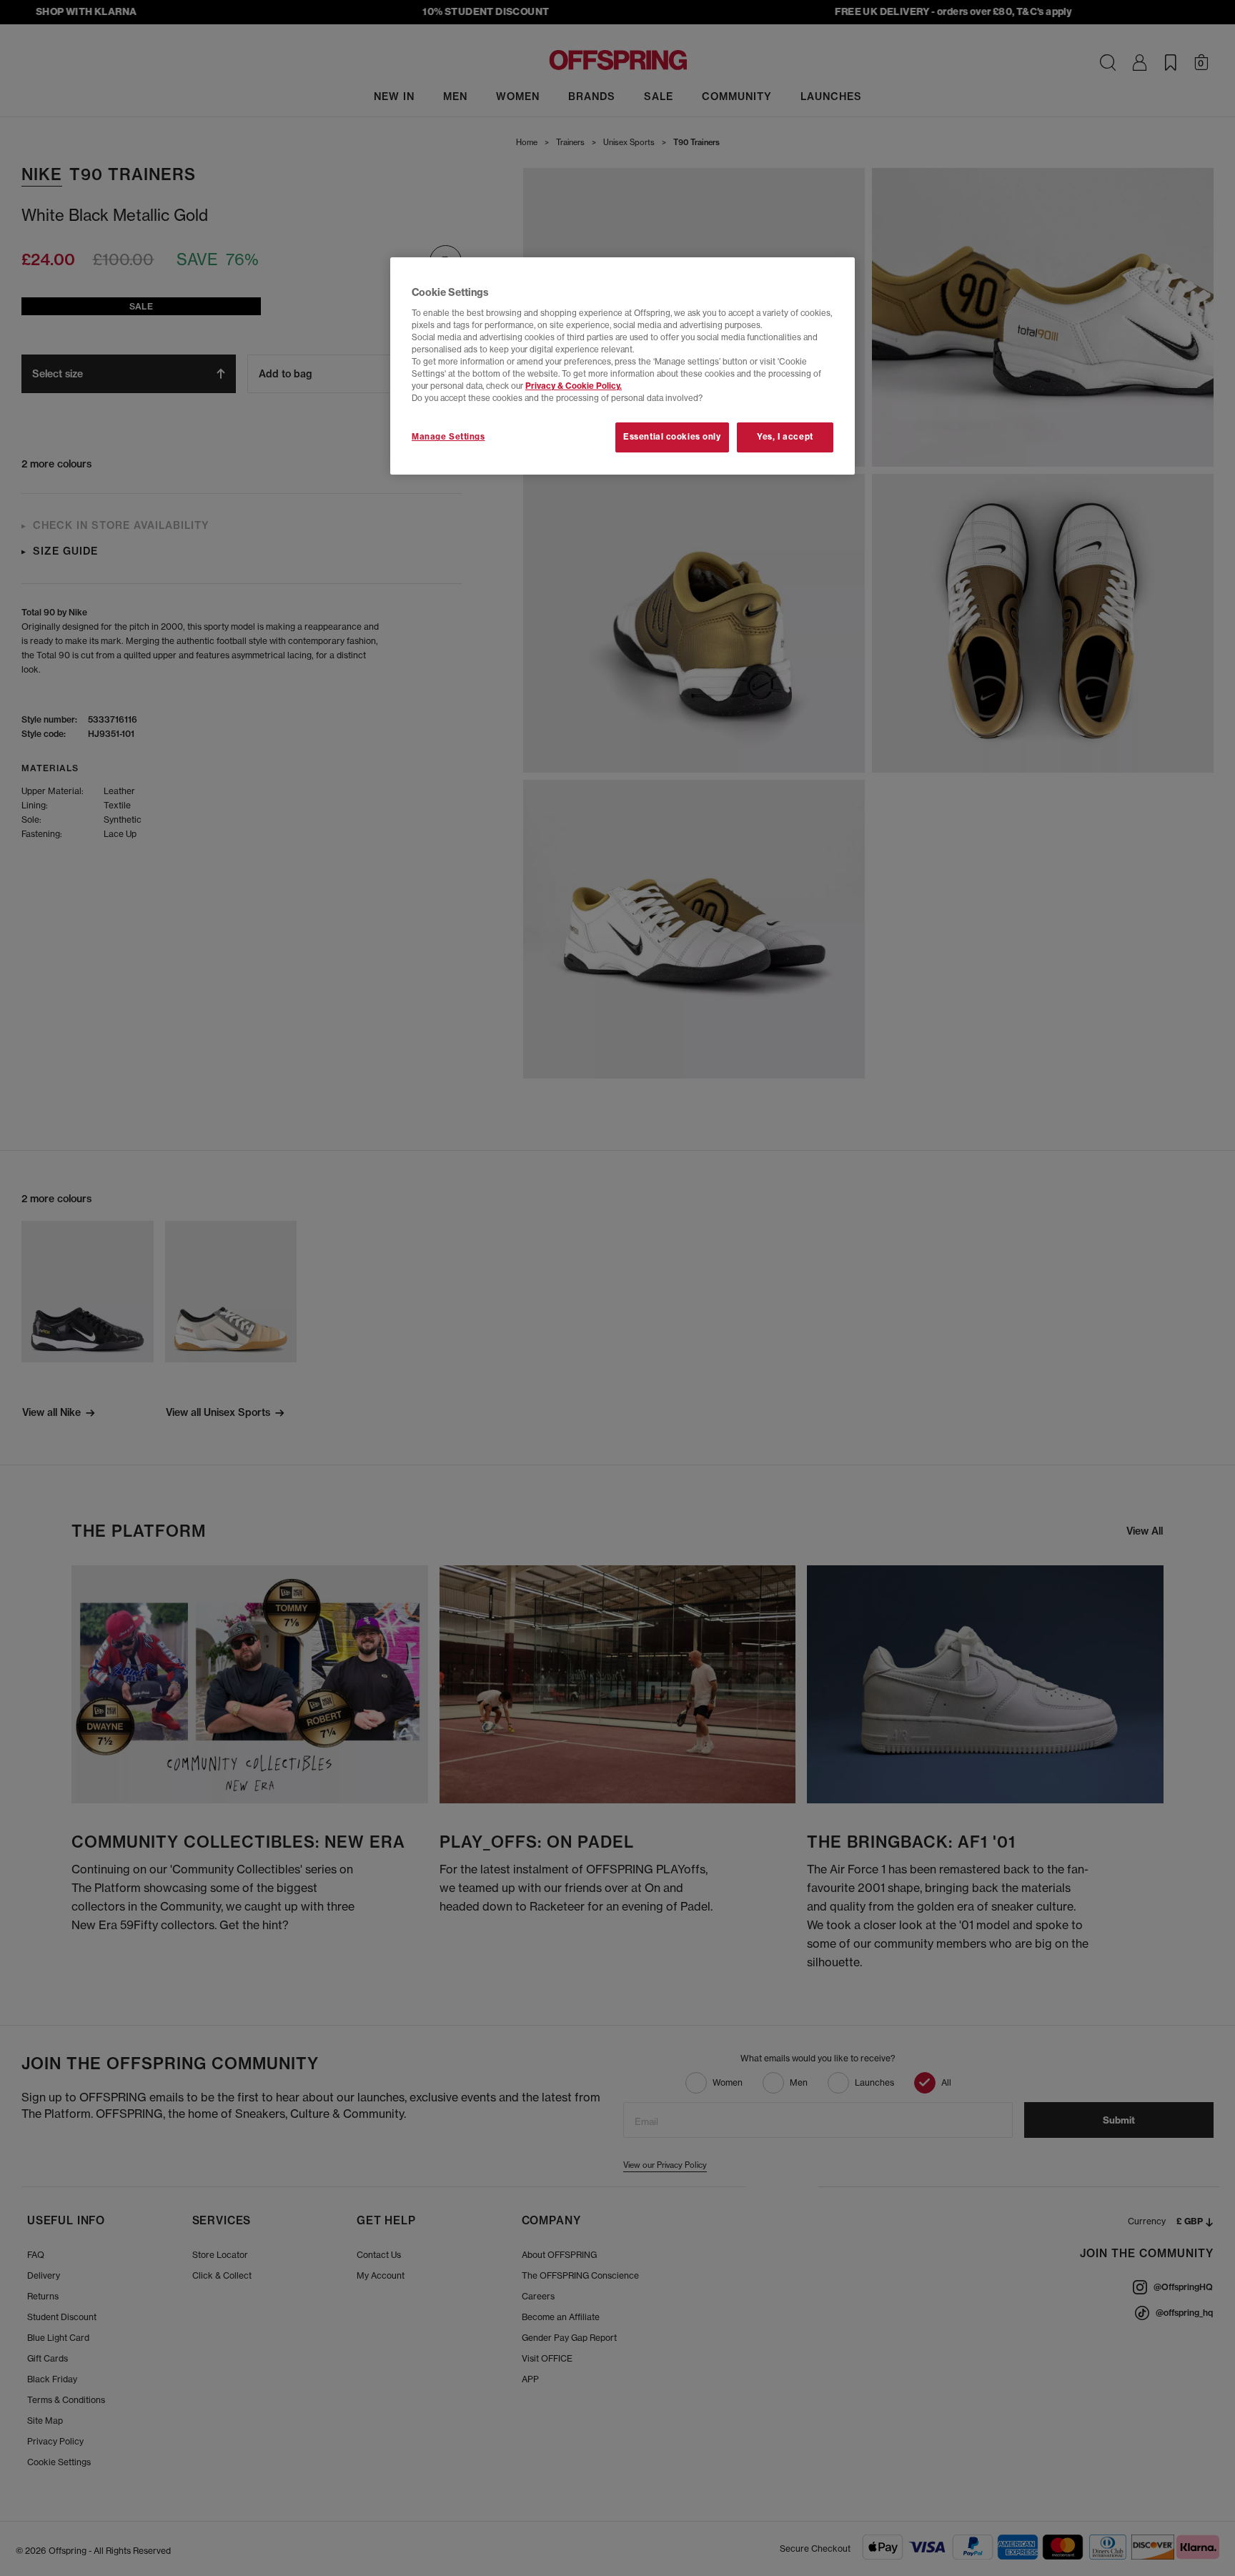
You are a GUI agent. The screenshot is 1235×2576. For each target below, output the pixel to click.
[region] (623, 366)
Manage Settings (448, 437)
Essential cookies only (672, 437)
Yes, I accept (785, 437)
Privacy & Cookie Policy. (574, 386)
